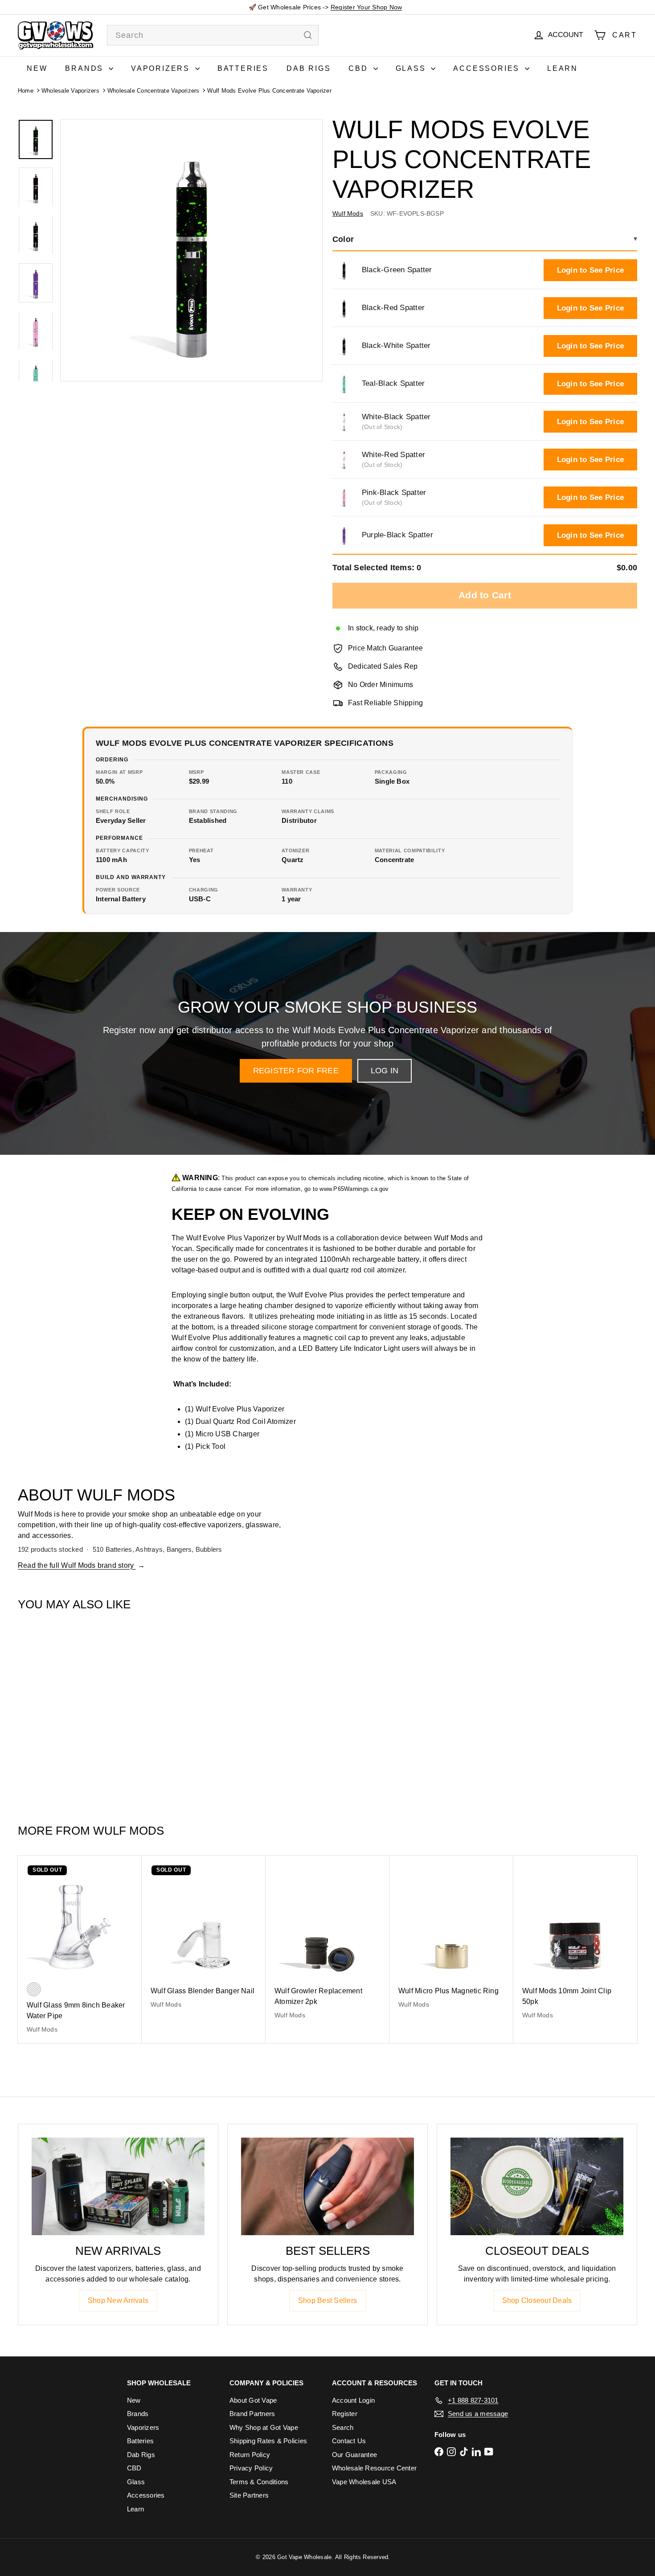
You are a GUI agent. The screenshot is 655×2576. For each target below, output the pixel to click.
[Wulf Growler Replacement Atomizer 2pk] (327, 1942)
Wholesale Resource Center (374, 2468)
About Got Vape (253, 2400)
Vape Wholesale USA (364, 2482)
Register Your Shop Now (366, 7)
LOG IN (385, 1071)
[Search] (308, 35)
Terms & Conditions (259, 2482)
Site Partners (249, 2495)
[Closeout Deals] (537, 2186)
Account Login (353, 2400)
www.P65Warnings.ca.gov (354, 1189)
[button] (344, 270)
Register (345, 2414)
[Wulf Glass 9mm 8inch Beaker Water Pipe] (80, 1949)
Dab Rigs (309, 68)
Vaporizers (162, 68)
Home (26, 91)
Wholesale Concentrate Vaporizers (154, 91)
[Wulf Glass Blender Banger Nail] (204, 1937)
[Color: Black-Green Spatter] (34, 1743)
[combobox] (213, 35)
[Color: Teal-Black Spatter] (87, 1743)
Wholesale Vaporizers (70, 91)
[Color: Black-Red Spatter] (52, 1743)
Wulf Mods (129, 1831)
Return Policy (250, 2455)
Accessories (488, 68)
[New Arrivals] (118, 2186)
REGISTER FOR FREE (296, 1071)
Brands (86, 68)
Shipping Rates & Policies (268, 2441)
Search (343, 2427)
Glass (412, 68)
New (37, 68)
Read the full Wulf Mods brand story (81, 1565)
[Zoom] (191, 250)
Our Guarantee (354, 2455)
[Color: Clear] (34, 1989)
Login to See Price (590, 270)
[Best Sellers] (327, 2186)
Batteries (243, 68)
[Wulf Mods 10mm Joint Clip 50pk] (575, 1942)
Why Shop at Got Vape (264, 2427)
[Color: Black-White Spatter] (70, 1743)
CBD (360, 68)
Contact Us (349, 2441)
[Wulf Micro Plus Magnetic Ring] (451, 1937)
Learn (563, 68)
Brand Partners (252, 2414)
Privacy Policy (251, 2468)
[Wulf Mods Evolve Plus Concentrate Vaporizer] (70, 1713)
